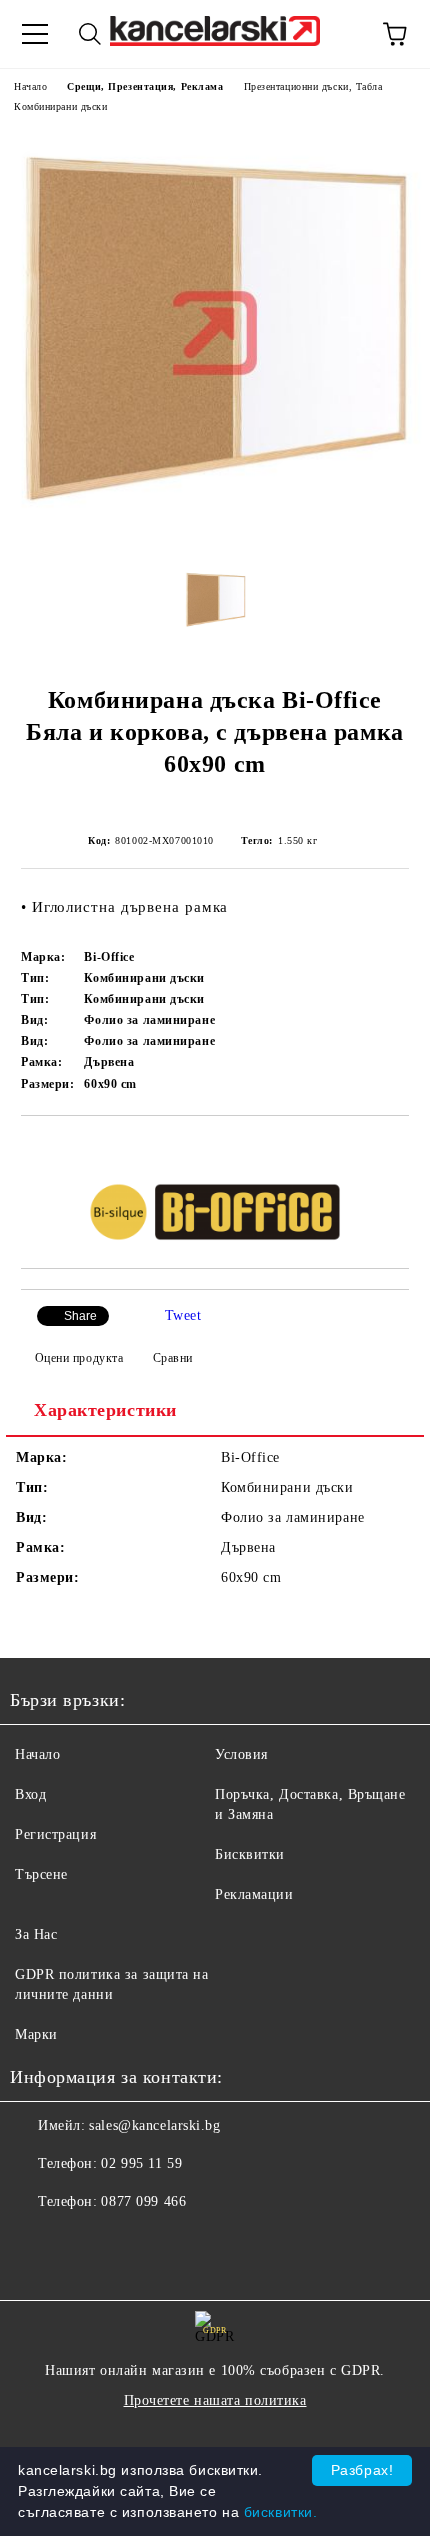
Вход (30, 1794)
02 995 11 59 (141, 2163)
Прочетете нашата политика (215, 2400)
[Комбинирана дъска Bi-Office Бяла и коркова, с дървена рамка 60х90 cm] (215, 537)
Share (80, 1316)
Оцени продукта (79, 1358)
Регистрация (55, 1834)
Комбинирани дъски (61, 106)
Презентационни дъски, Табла (313, 86)
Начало (30, 86)
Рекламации (254, 1894)
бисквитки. (281, 2512)
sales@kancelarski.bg (154, 2125)
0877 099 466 (143, 2201)
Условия (241, 1754)
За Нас (36, 1934)
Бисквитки (250, 1854)
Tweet (183, 1315)
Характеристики (105, 1410)
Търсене (41, 1874)
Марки (36, 2034)
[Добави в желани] (394, 1150)
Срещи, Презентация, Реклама (145, 86)
